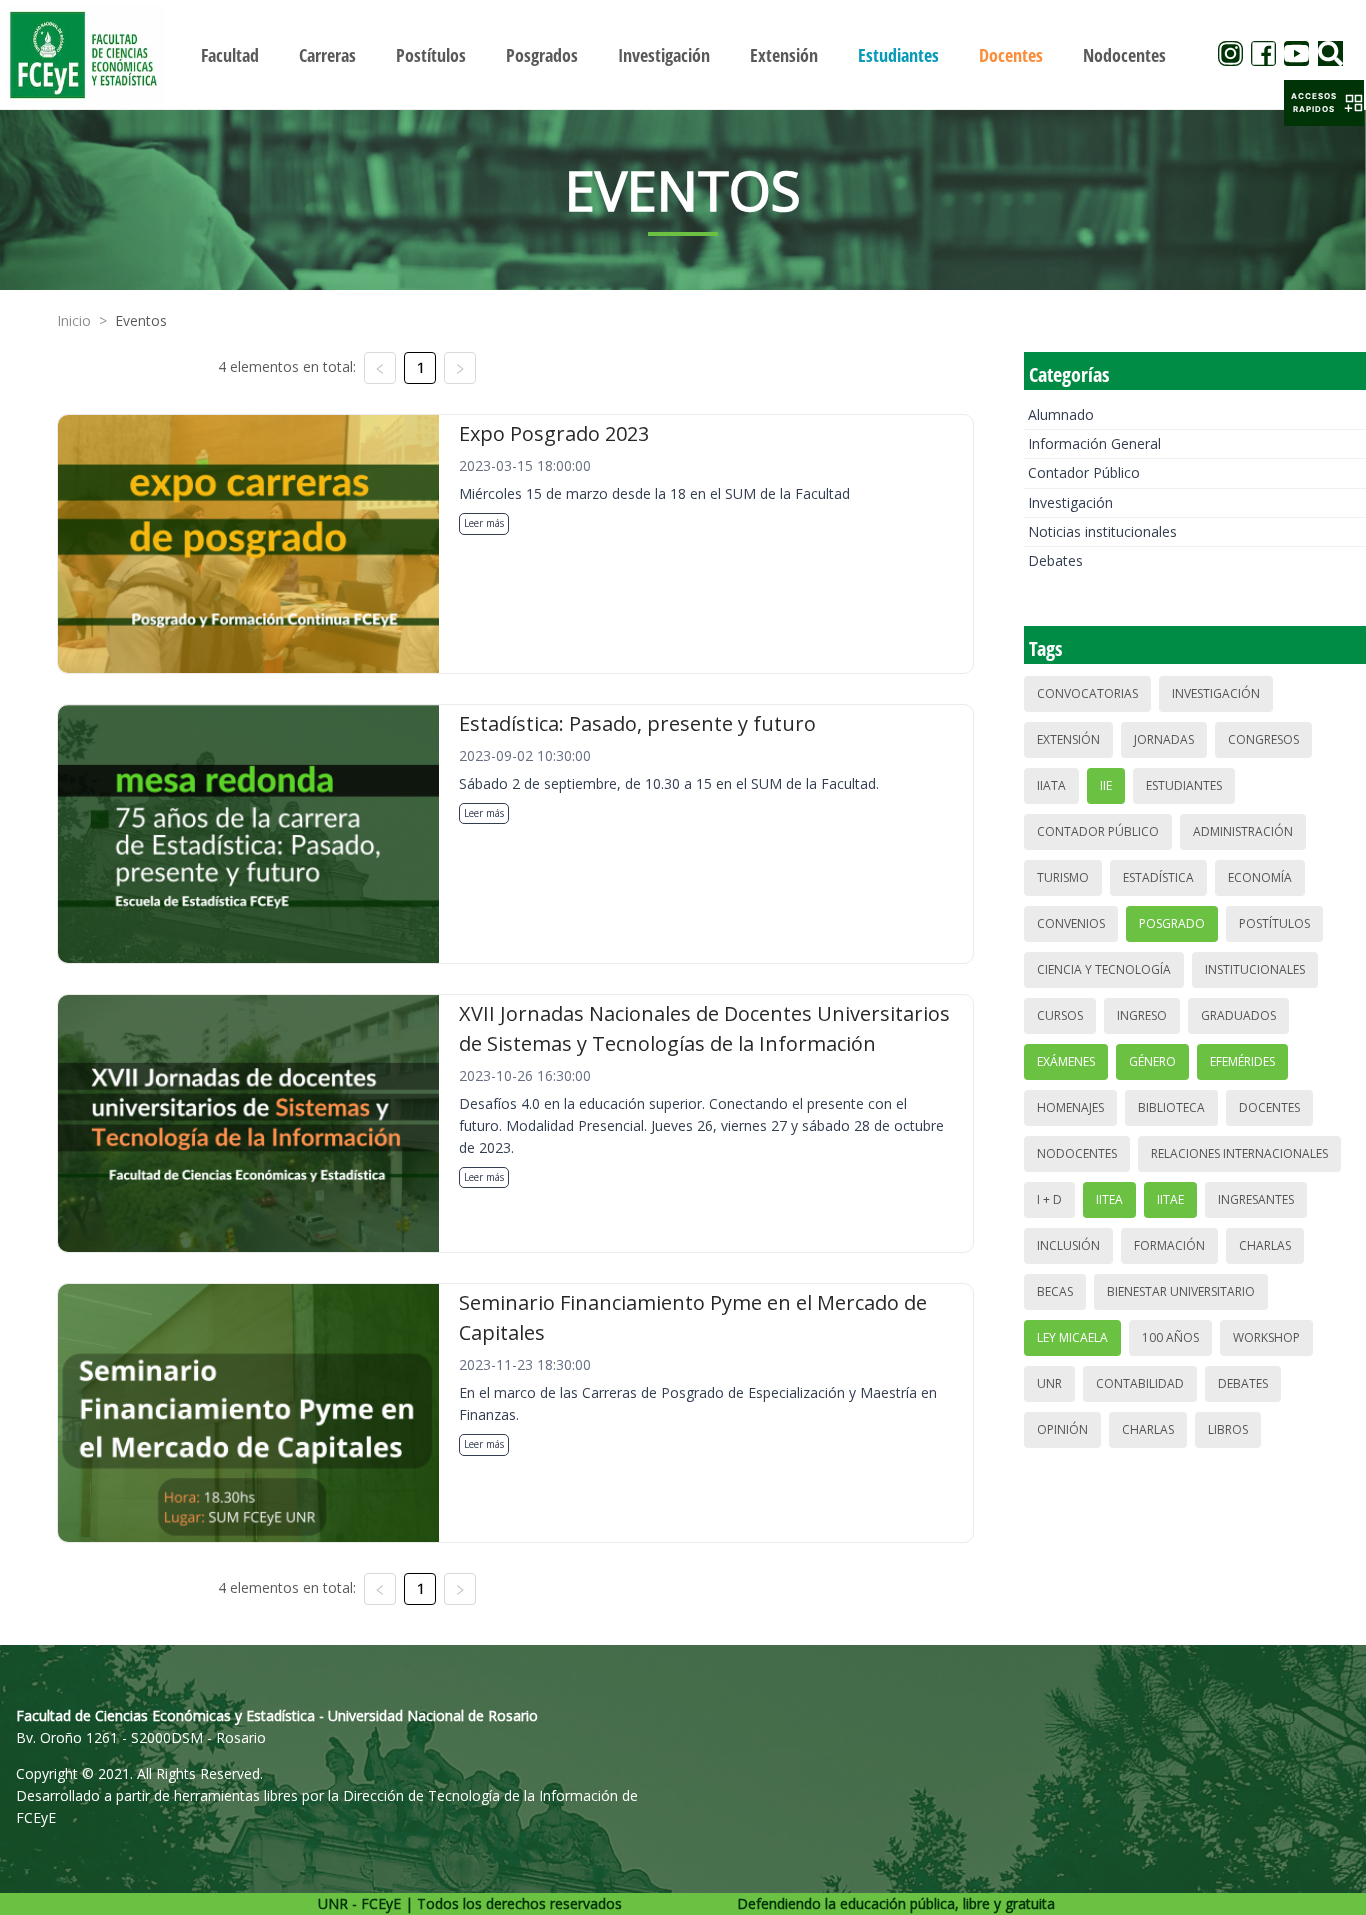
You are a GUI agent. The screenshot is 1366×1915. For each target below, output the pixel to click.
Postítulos (1274, 923)
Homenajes (1070, 1107)
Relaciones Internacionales (1239, 1153)
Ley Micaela (1072, 1337)
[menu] (683, 54)
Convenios (1071, 923)
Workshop (1266, 1337)
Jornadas (1164, 739)
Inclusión (1068, 1245)
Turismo (1063, 877)
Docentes (1269, 1107)
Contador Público (1084, 472)
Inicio (74, 320)
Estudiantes (1184, 785)
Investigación (1070, 502)
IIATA (1051, 785)
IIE (1106, 785)
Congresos (1263, 739)
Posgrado (1172, 923)
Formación (1169, 1245)
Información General (1094, 443)
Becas (1055, 1291)
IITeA (1109, 1199)
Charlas (1265, 1245)
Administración (1243, 831)
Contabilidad (1140, 1383)
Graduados (1238, 1015)
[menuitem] (230, 55)
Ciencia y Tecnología (1104, 969)
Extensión (1068, 739)
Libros (1228, 1429)
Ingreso (1142, 1015)
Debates (1055, 560)
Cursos (1060, 1015)
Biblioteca (1171, 1107)
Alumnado (1061, 414)
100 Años (1170, 1337)
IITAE (1170, 1199)
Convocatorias (1087, 693)
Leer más (484, 523)
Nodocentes (1077, 1153)
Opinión (1062, 1429)
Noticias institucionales (1102, 531)
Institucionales (1255, 969)
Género (1152, 1061)
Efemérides (1242, 1061)
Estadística (1158, 877)
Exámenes (1066, 1061)
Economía (1260, 877)
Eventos (141, 320)
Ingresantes (1256, 1199)
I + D (1049, 1199)
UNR (1049, 1383)
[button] (1324, 103)
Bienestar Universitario (1181, 1291)
